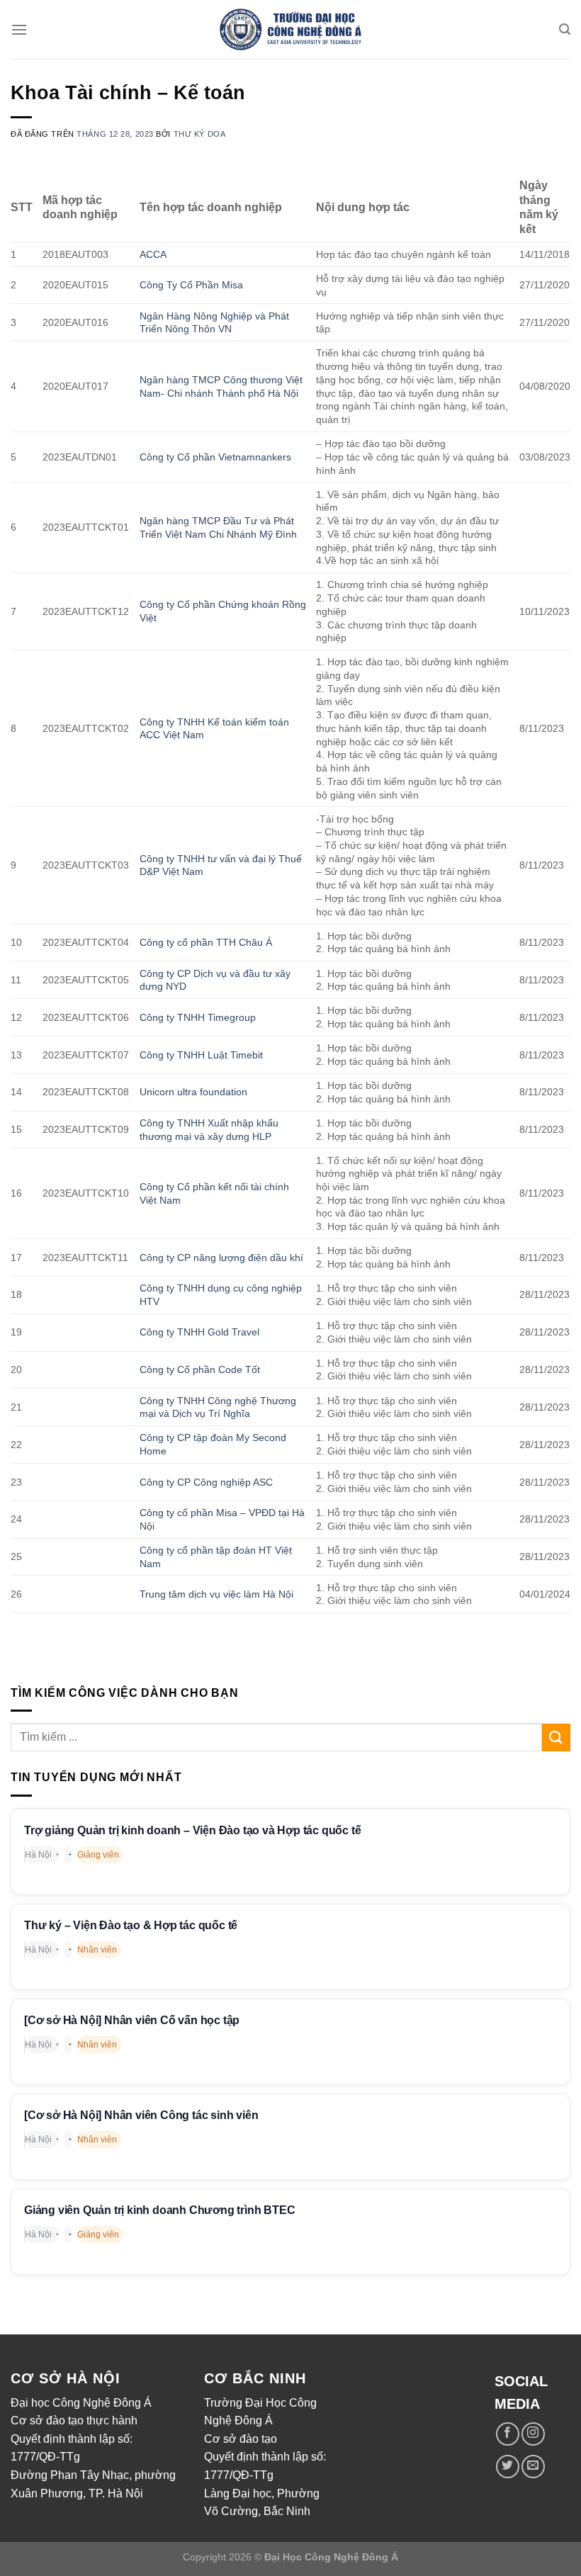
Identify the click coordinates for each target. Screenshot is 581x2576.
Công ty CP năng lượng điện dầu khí (221, 1258)
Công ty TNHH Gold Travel (199, 1332)
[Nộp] (556, 1738)
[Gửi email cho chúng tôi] (533, 2467)
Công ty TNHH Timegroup (198, 1017)
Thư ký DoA (200, 134)
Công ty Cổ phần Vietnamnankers (217, 457)
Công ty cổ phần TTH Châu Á (206, 942)
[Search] (565, 29)
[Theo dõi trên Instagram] (533, 2434)
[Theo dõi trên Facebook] (508, 2434)
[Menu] (19, 29)
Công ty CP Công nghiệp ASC (206, 1482)
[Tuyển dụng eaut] (290, 30)
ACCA (153, 254)
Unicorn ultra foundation (193, 1092)
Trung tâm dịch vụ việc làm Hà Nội (216, 1594)
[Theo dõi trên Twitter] (508, 2467)
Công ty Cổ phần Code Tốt (200, 1369)
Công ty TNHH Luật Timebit (201, 1055)
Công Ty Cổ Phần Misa (193, 285)
